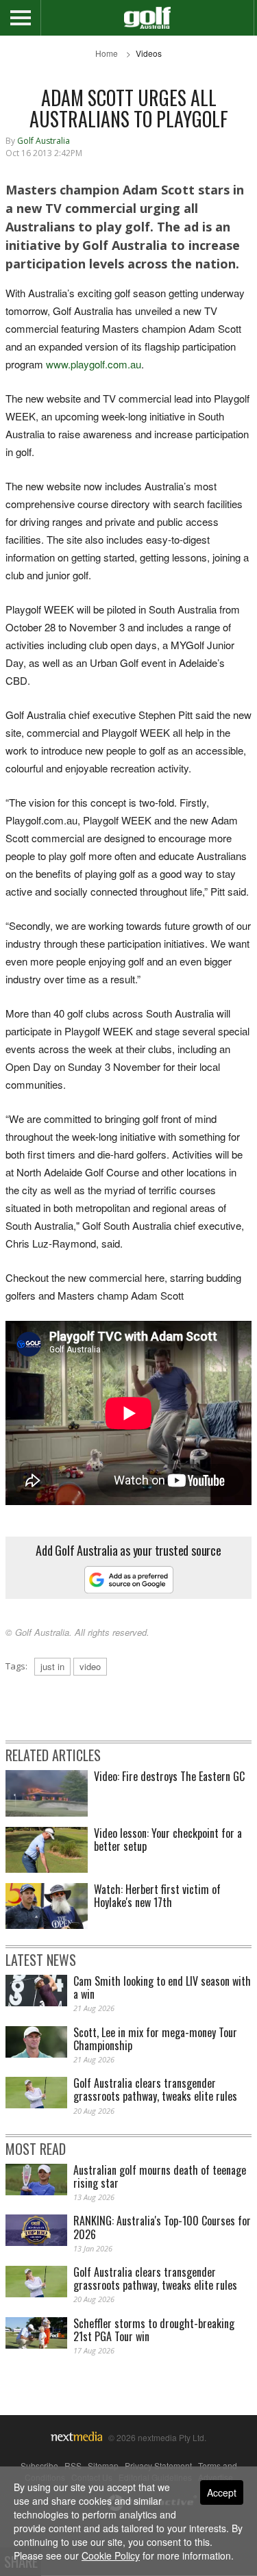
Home (107, 53)
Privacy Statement (158, 2465)
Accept (222, 2492)
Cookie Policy (111, 2555)
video (90, 1666)
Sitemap (103, 2465)
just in (52, 1666)
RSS (73, 2465)
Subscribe (39, 2465)
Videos (149, 53)
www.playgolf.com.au (94, 364)
